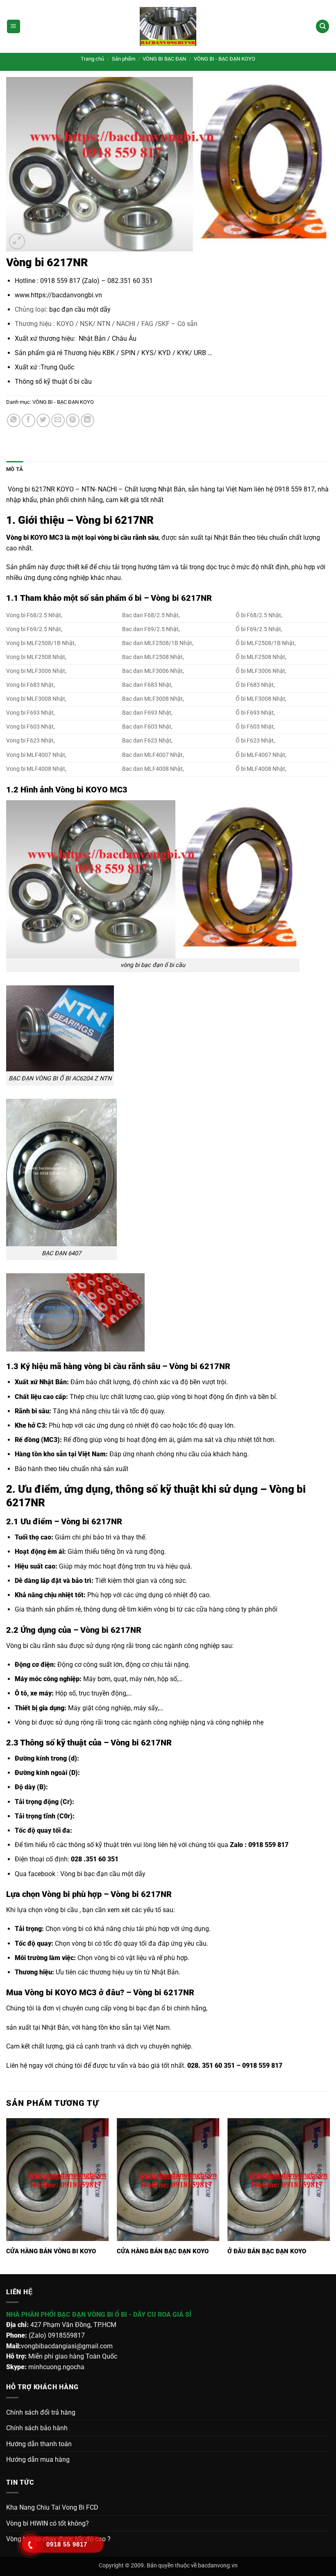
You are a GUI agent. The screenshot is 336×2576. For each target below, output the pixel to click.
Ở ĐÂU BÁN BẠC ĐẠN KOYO (267, 2251)
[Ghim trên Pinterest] (73, 420)
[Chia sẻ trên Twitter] (43, 420)
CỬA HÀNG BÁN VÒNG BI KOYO (51, 2251)
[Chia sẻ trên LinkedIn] (87, 420)
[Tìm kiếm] (322, 26)
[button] (14, 26)
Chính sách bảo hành (37, 2428)
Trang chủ (92, 59)
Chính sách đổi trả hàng (41, 2412)
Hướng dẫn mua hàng (38, 2459)
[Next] (329, 2195)
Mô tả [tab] (15, 469)
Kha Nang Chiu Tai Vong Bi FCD (52, 2507)
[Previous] (7, 2195)
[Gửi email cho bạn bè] (58, 420)
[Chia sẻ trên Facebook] (28, 420)
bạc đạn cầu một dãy (80, 309)
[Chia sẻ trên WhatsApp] (14, 420)
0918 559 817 (269, 1845)
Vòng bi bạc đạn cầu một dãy (103, 1874)
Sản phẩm (124, 59)
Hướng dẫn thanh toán (39, 2444)
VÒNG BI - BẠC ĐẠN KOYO (225, 59)
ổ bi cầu (79, 381)
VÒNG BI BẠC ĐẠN (164, 59)
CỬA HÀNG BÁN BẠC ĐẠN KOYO (163, 2251)
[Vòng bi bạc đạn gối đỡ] (168, 26)
